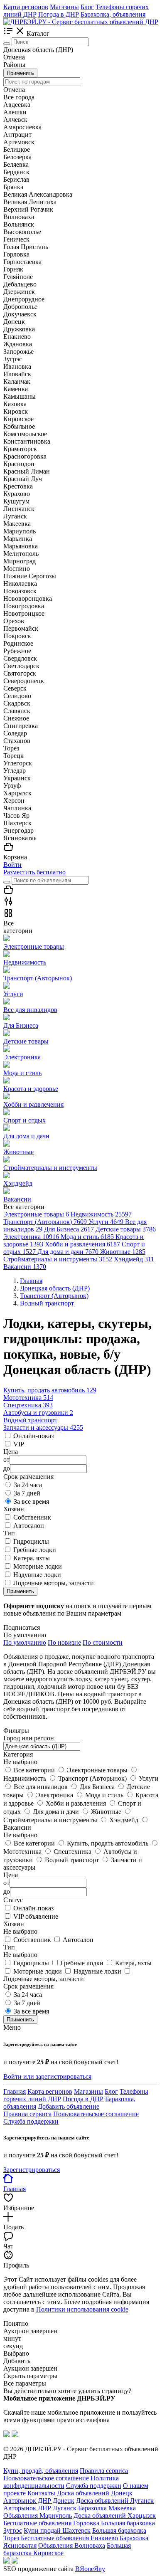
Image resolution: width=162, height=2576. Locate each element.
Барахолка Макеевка (107, 2508)
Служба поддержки (31, 2121)
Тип (9, 1947)
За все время (31, 1501)
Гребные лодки (35, 1550)
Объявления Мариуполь (38, 2516)
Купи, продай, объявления (41, 2471)
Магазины (64, 7)
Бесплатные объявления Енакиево (69, 2538)
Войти (12, 865)
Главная (15, 2091)
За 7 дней (27, 1493)
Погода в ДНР (59, 14)
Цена (11, 1875)
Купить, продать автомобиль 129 (50, 1390)
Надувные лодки (37, 1575)
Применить (20, 73)
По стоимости (103, 1642)
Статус (13, 1900)
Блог (87, 7)
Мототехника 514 (28, 1398)
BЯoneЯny (90, 2569)
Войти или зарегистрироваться (47, 2076)
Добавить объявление (69, 2106)
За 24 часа (28, 1485)
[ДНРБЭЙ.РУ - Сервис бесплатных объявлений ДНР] (81, 22)
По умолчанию (25, 1642)
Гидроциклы (31, 1541)
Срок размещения (28, 1986)
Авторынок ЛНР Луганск (40, 2508)
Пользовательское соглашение (96, 2114)
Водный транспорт (30, 1420)
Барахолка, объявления (113, 14)
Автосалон (29, 1526)
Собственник (32, 1517)
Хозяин (14, 1924)
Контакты (41, 2493)
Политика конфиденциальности (61, 2482)
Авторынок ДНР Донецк (39, 2501)
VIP (19, 1444)
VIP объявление (36, 1916)
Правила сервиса (27, 2114)
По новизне (64, 1642)
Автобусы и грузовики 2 (38, 1413)
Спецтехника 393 (28, 1405)
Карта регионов (26, 7)
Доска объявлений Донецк (95, 2493)
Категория (18, 1754)
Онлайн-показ (33, 1436)
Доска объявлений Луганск (115, 2501)
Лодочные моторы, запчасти (54, 1583)
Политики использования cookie (82, 2309)
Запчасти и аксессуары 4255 (43, 1427)
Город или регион (29, 1738)
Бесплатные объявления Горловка (51, 2523)
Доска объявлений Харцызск (115, 2516)
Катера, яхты (32, 1558)
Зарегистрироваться (32, 2170)
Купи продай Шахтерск (57, 2530)
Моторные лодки (38, 1566)
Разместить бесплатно (34, 872)
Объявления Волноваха (72, 2545)
